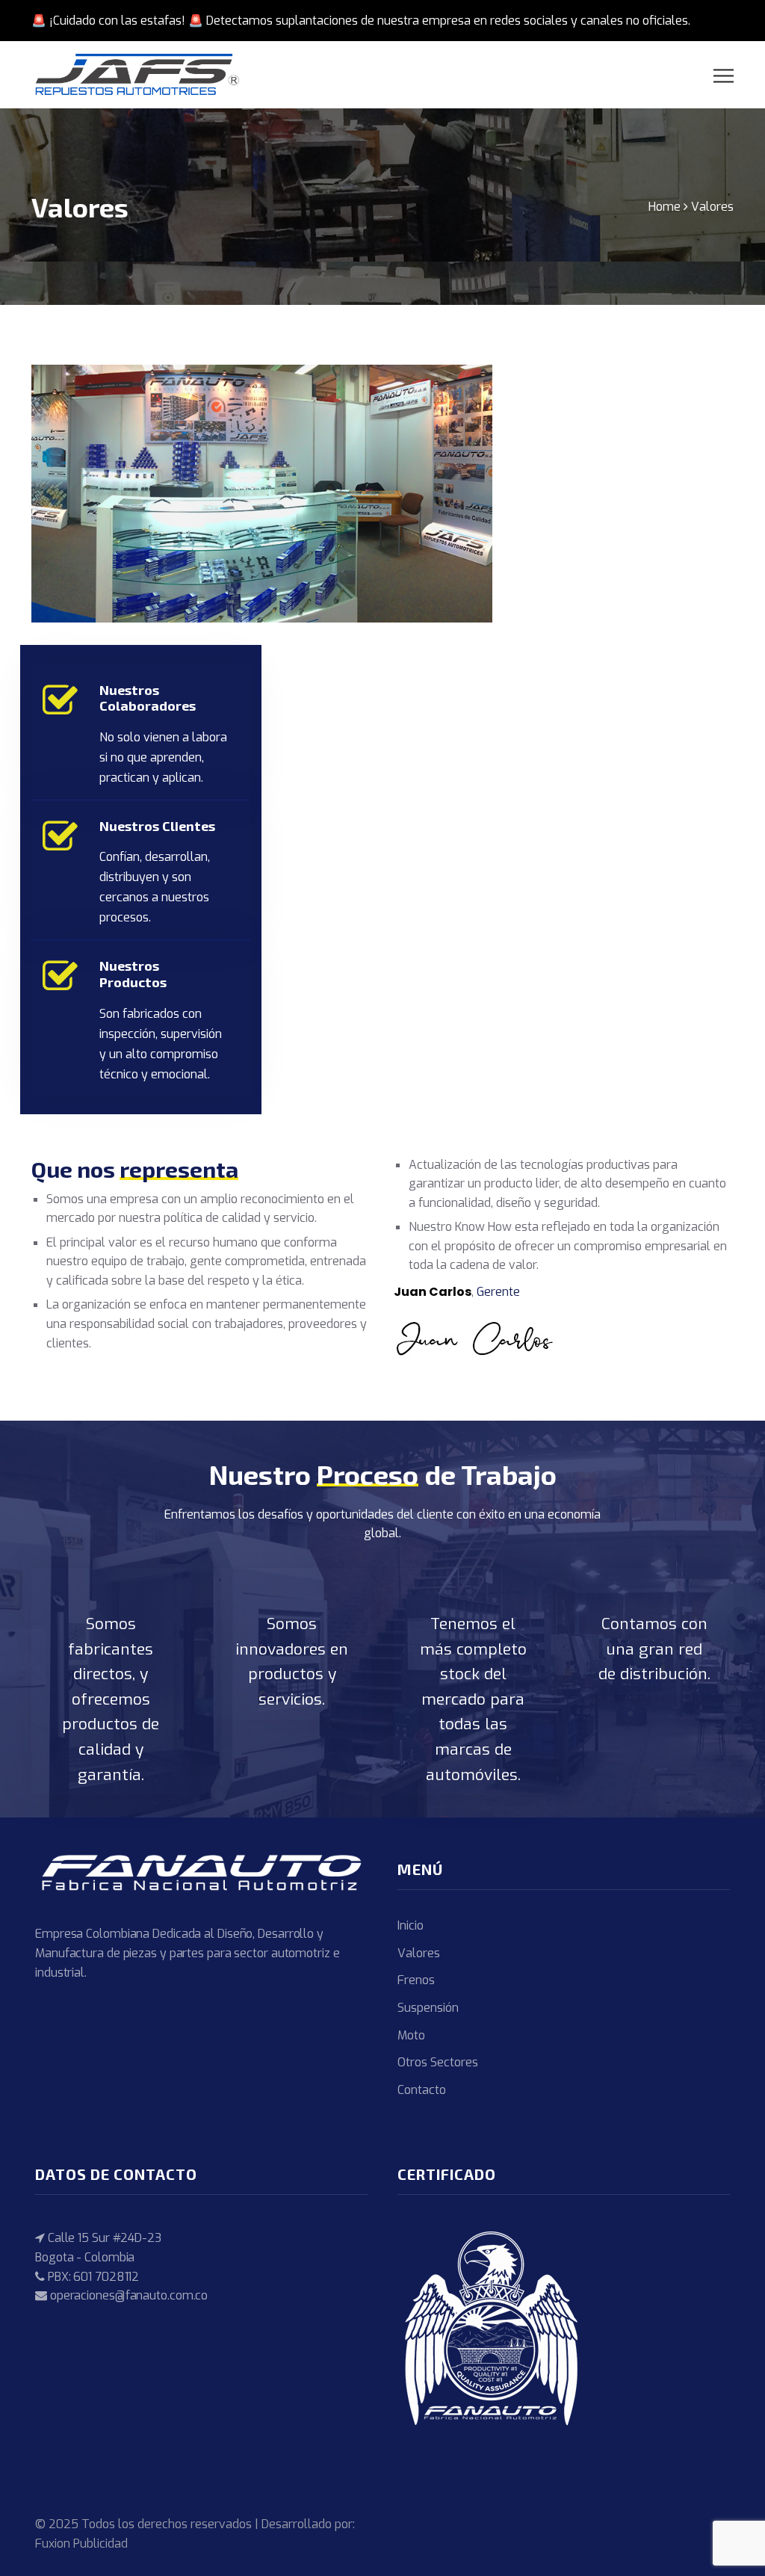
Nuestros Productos (133, 974)
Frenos (416, 1980)
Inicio (411, 1925)
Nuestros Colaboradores (148, 698)
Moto (411, 2035)
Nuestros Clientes (157, 826)
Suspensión (428, 2008)
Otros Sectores (438, 2062)
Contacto (422, 2090)
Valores (419, 1953)
